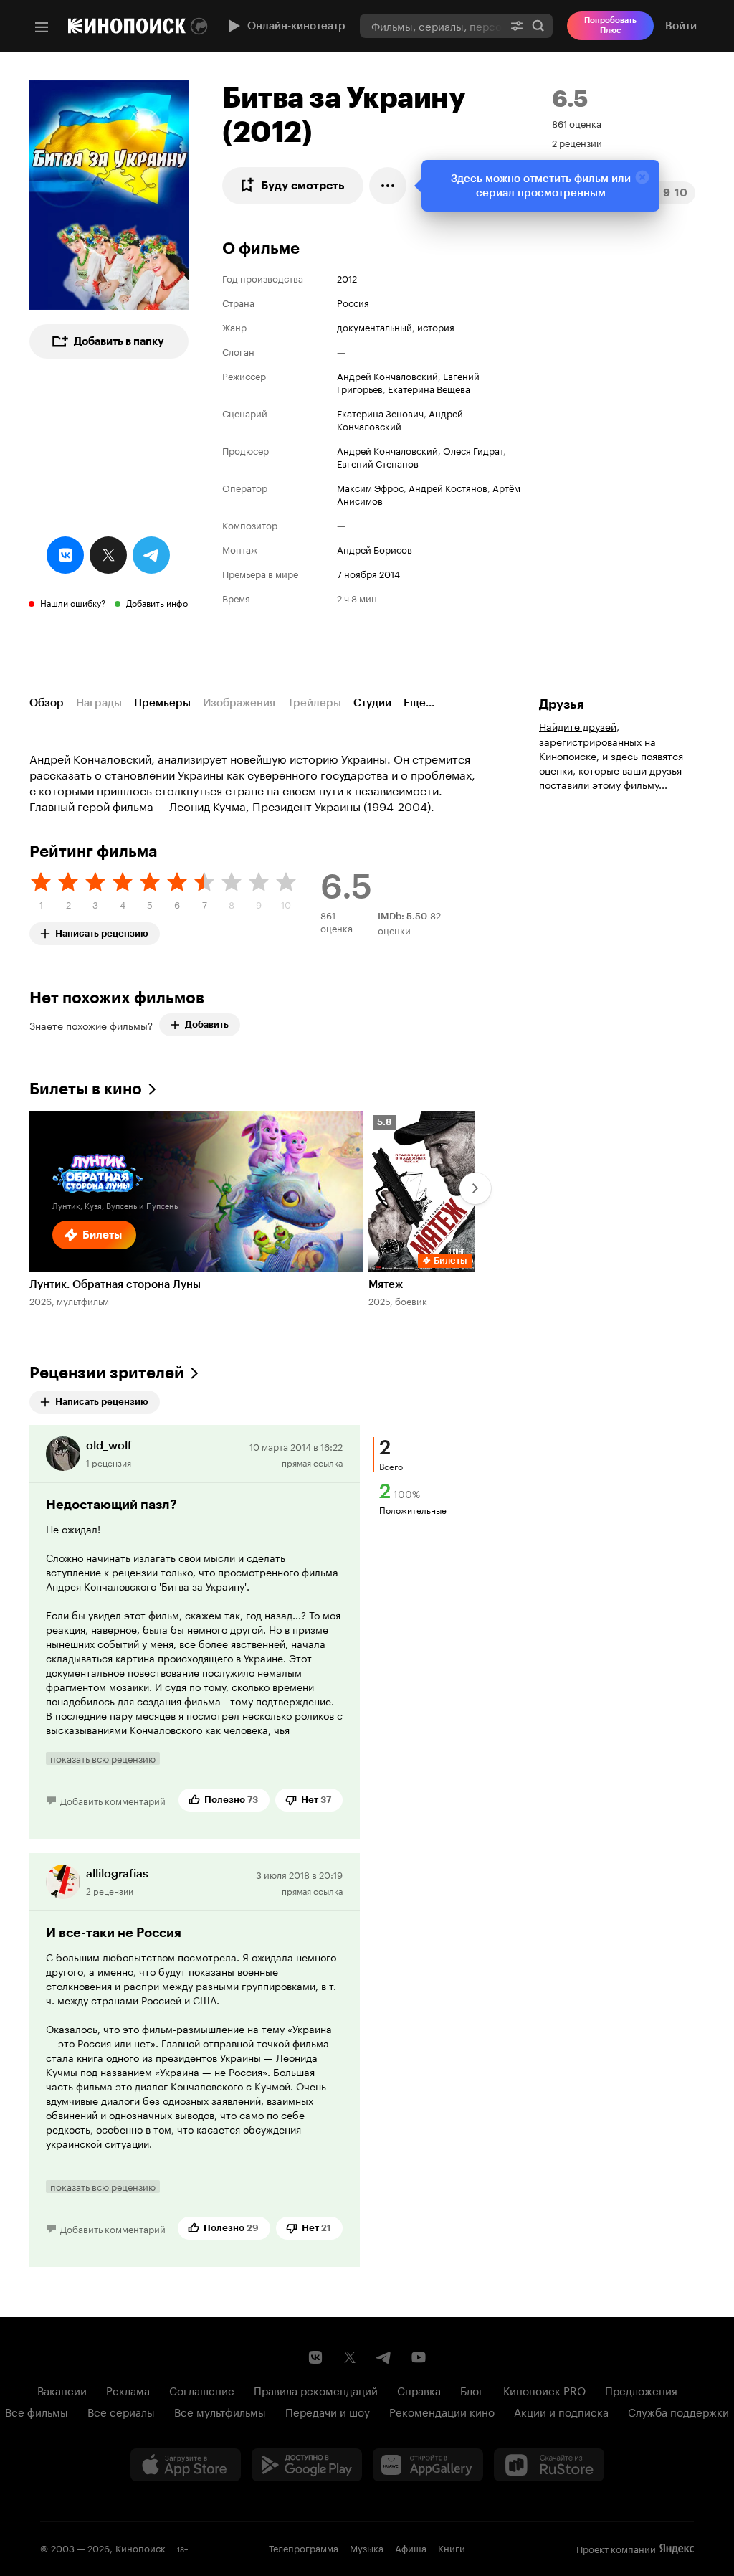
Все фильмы (37, 2411)
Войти (681, 26)
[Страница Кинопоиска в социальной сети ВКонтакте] (315, 2357)
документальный (375, 326)
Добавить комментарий (113, 1800)
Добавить (207, 1024)
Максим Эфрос (370, 487)
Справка (419, 2390)
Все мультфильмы (220, 2411)
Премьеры (162, 703)
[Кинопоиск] (127, 26)
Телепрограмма (304, 2547)
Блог (472, 2390)
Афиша (411, 2547)
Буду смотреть (303, 185)
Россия (353, 302)
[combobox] (431, 25)
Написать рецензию (102, 931)
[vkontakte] (65, 555)
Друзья (562, 704)
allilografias (117, 1874)
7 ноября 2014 (368, 573)
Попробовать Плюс (610, 25)
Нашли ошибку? (73, 602)
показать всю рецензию (103, 1758)
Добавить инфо (157, 602)
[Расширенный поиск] (517, 25)
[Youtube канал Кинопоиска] (419, 2357)
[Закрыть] (642, 177)
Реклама (128, 2390)
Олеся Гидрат (473, 450)
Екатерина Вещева (429, 388)
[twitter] (108, 555)
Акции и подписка (561, 2411)
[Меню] (42, 27)
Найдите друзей (578, 726)
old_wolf (109, 1445)
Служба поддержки (678, 2411)
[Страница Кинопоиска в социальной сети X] (350, 2357)
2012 (347, 278)
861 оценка (577, 123)
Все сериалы (121, 2411)
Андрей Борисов (375, 549)
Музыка (367, 2547)
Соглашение (202, 2390)
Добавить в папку (119, 341)
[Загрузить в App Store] (186, 2465)
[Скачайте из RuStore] (549, 2465)
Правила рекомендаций (316, 2390)
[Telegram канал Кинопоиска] (384, 2357)
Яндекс (677, 2549)
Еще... (419, 703)
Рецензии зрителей (107, 1373)
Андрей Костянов (448, 487)
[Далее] (475, 1188)
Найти (538, 25)
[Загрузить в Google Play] (307, 2465)
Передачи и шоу (328, 2411)
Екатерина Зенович (380, 412)
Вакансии (62, 2390)
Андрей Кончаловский (387, 375)
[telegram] (151, 555)
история (436, 326)
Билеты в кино (86, 1089)
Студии (372, 703)
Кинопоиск (140, 2547)
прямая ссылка (312, 1462)
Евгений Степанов (378, 463)
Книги (452, 2547)
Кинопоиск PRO (544, 2390)
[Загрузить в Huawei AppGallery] (428, 2465)
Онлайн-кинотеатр (296, 26)
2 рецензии (577, 142)
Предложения (641, 2390)
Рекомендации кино (442, 2411)
